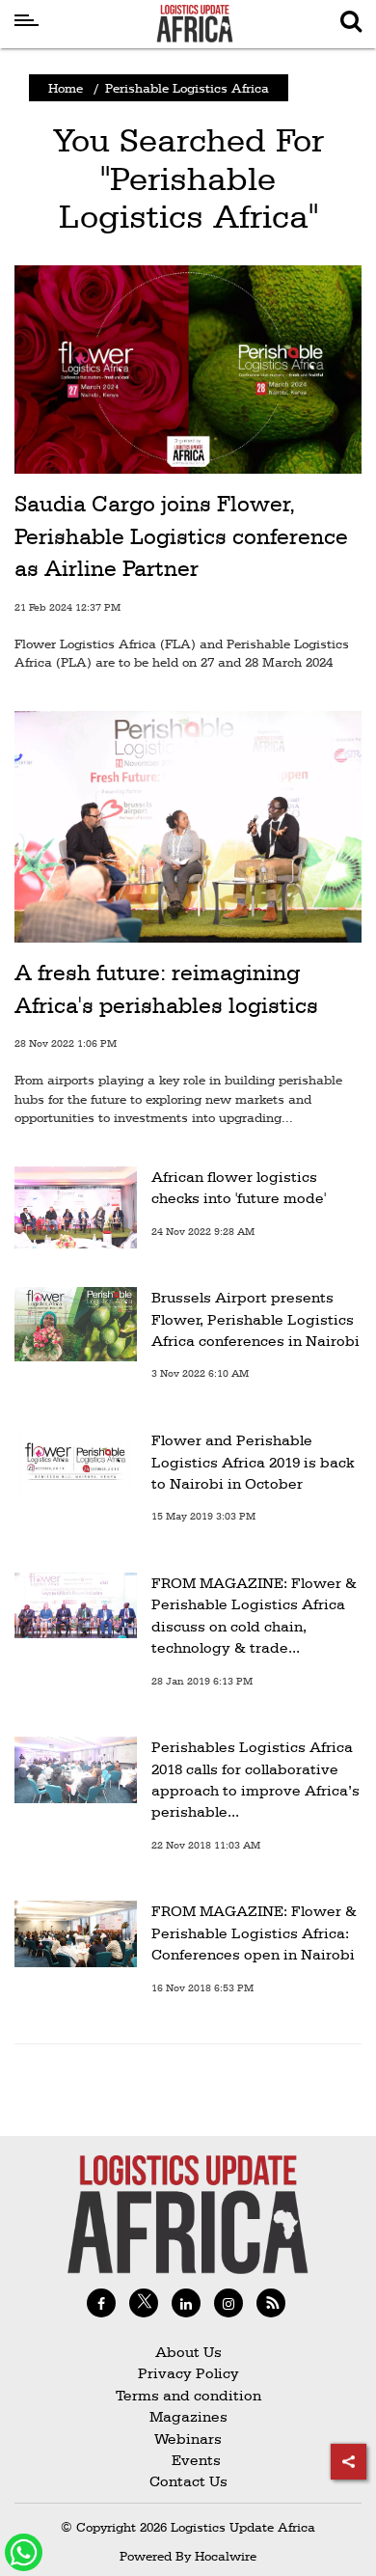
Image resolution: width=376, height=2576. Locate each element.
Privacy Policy (188, 2373)
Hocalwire (226, 2556)
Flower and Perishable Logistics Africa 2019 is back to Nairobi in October (253, 1462)
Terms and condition (188, 2395)
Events (188, 2460)
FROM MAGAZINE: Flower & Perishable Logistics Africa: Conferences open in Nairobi (254, 1932)
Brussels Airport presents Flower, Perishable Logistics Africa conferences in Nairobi (255, 1319)
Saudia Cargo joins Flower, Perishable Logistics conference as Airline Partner (181, 536)
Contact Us (188, 2481)
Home (66, 88)
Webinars (188, 2439)
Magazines (188, 2416)
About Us (188, 2352)
